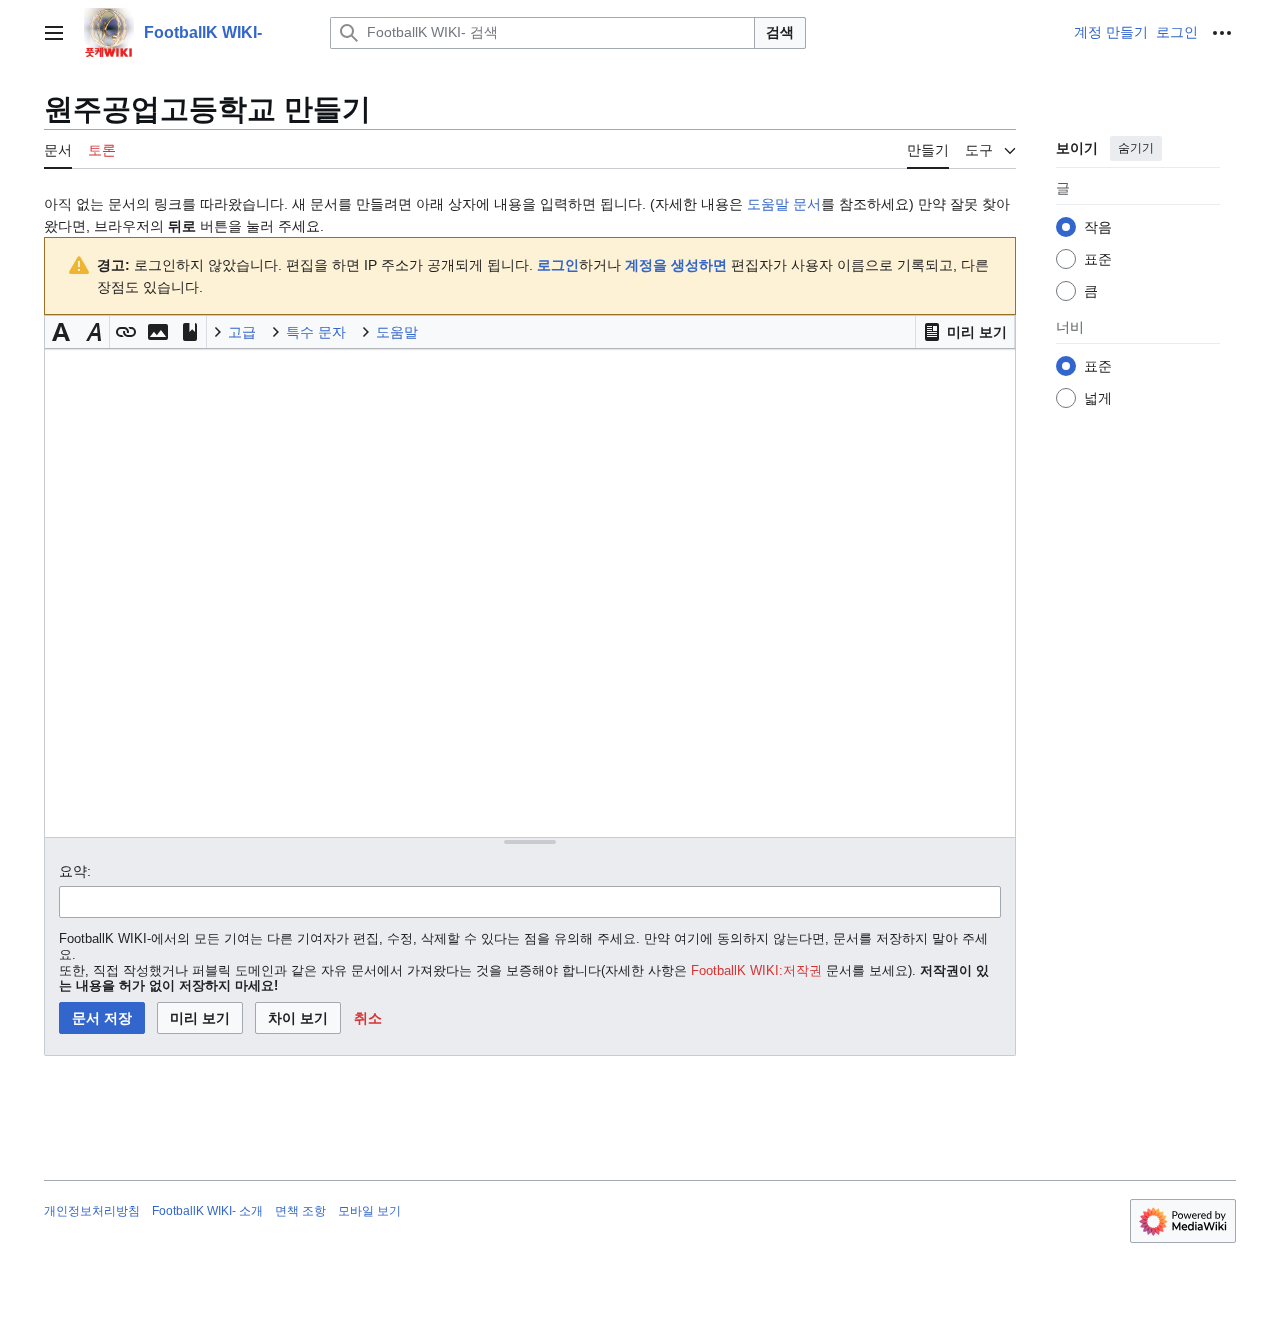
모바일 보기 (369, 1211)
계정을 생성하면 (676, 265)
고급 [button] (242, 332)
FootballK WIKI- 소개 (207, 1211)
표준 (1098, 259)
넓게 (1098, 398)
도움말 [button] (397, 332)
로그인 (558, 265)
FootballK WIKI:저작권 (756, 971)
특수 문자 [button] (316, 332)
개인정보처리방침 (92, 1211)
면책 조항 (300, 1211)
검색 (780, 32)
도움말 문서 (784, 204)
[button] (54, 33)
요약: (75, 871)
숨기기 (1136, 148)
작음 (1098, 227)
